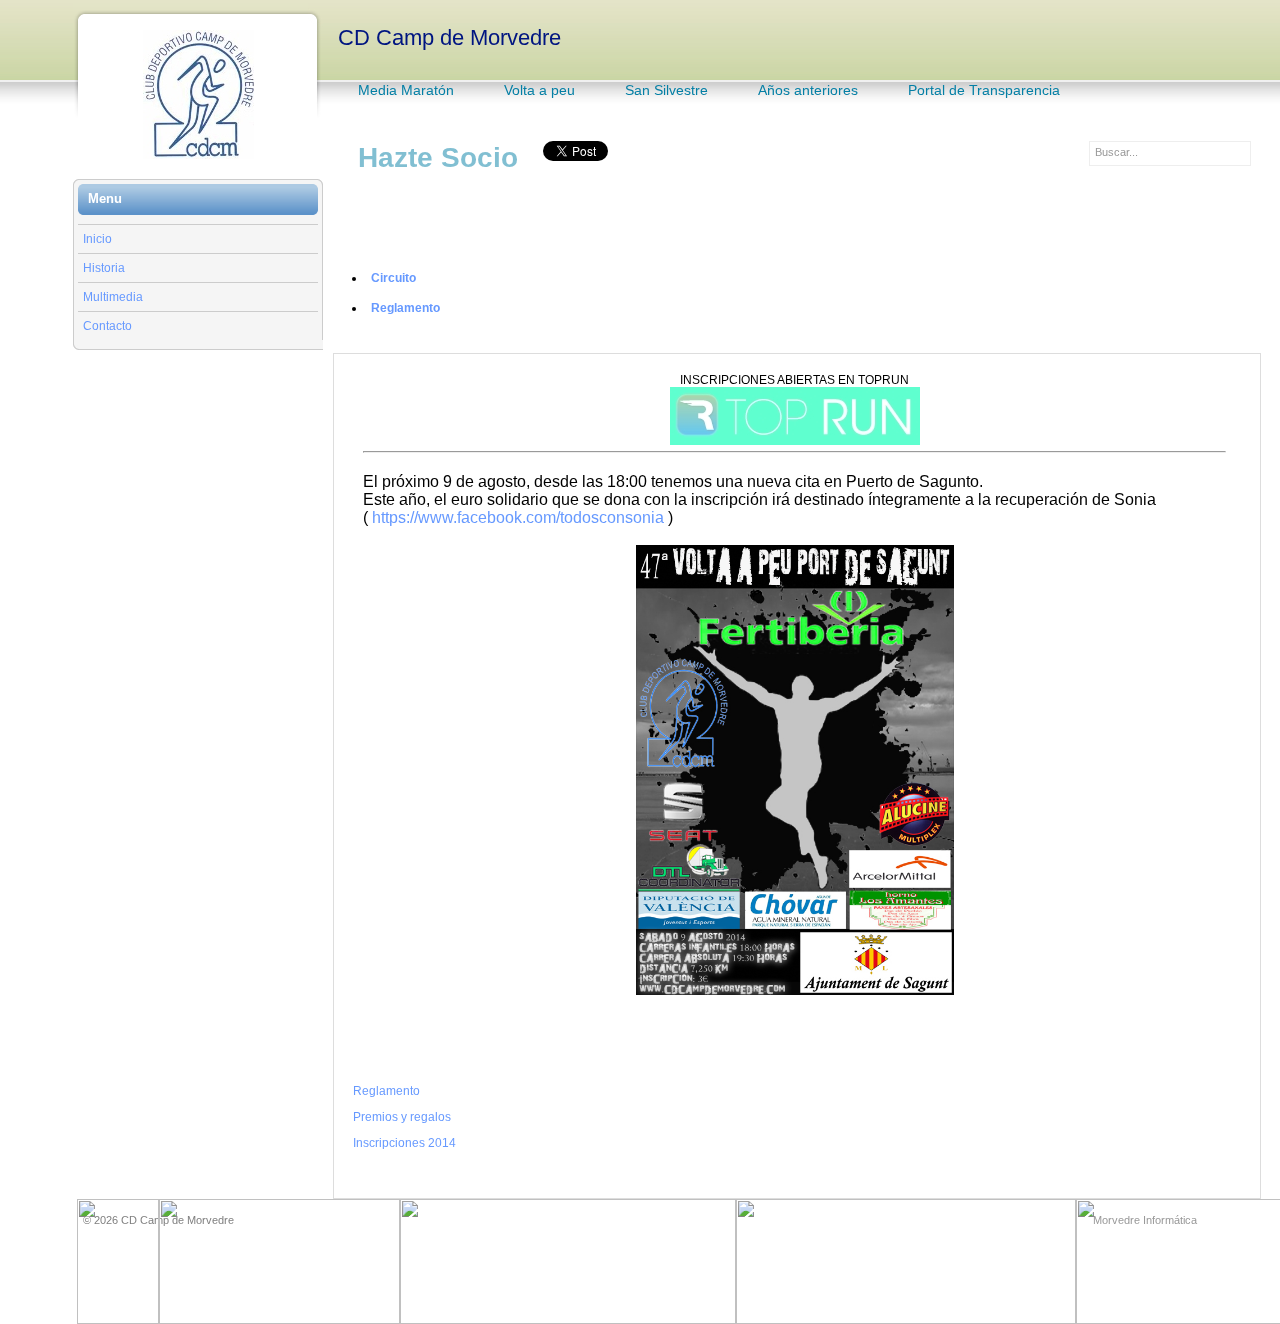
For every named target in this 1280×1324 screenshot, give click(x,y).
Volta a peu (539, 90)
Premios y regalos (402, 1117)
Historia (104, 268)
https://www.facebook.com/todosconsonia (518, 517)
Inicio (97, 239)
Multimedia (113, 297)
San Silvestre (666, 90)
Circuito (393, 278)
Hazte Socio (438, 157)
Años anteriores (808, 90)
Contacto (107, 326)
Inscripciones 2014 (404, 1143)
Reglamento (405, 308)
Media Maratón (406, 90)
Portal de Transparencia (984, 90)
